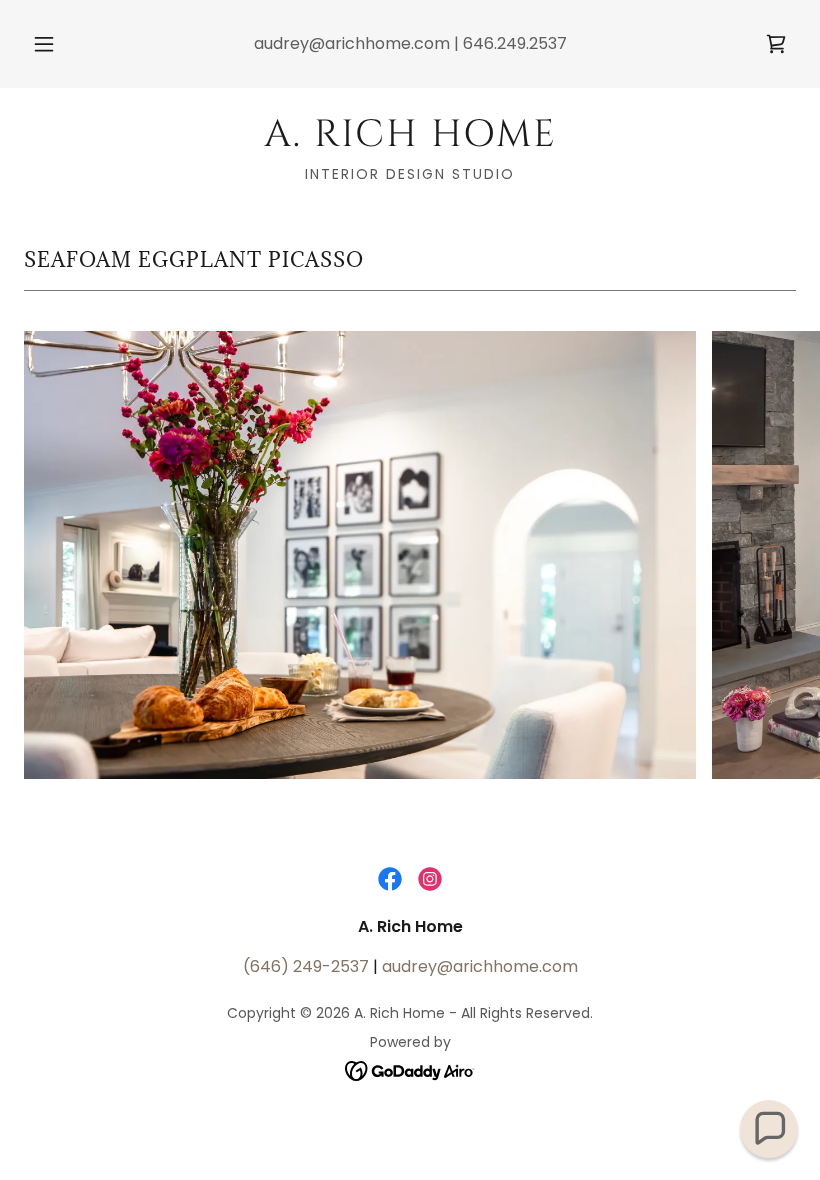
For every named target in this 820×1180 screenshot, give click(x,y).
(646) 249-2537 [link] (306, 966)
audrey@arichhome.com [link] (352, 43)
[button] (58, 44)
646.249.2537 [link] (515, 43)
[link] (776, 44)
